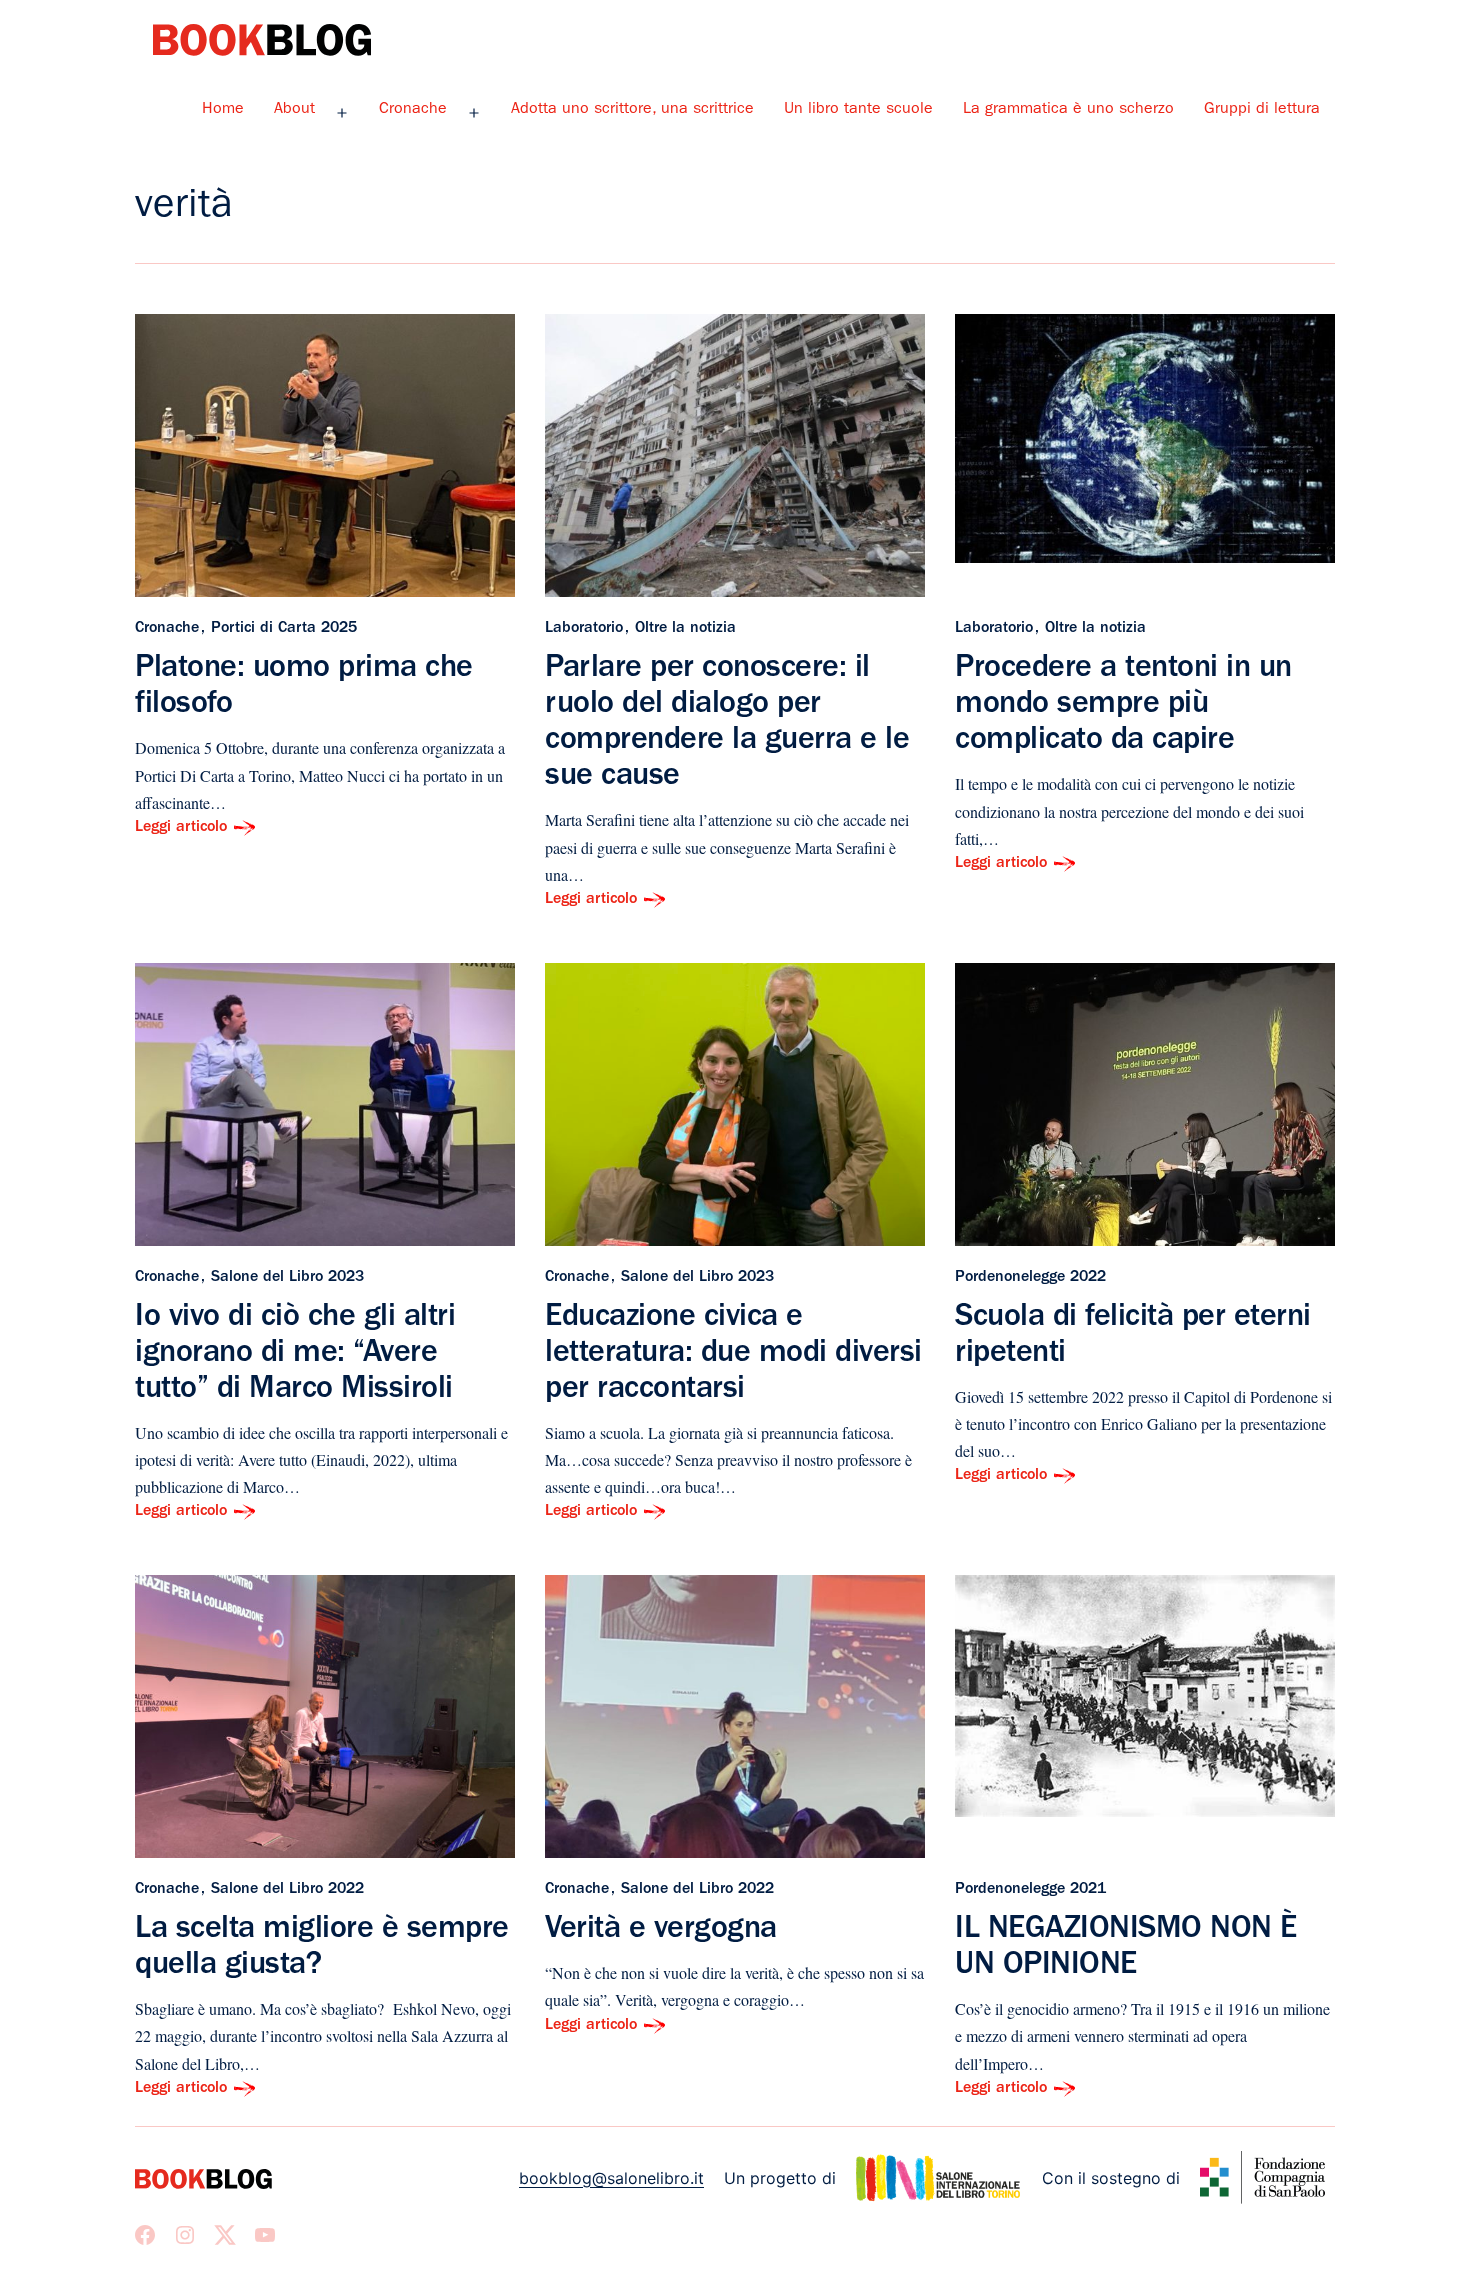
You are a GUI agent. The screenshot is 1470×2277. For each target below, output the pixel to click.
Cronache (413, 110)
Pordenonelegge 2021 (1030, 1890)
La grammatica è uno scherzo (1068, 110)
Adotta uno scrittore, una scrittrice (632, 110)
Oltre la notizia (685, 629)
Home (223, 110)
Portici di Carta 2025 (284, 629)
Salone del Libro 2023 (287, 1278)
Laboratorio (584, 629)
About (294, 110)
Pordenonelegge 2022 (1030, 1278)
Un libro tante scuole (858, 110)
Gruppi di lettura (1262, 110)
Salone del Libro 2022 (287, 1890)
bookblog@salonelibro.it (611, 2178)
